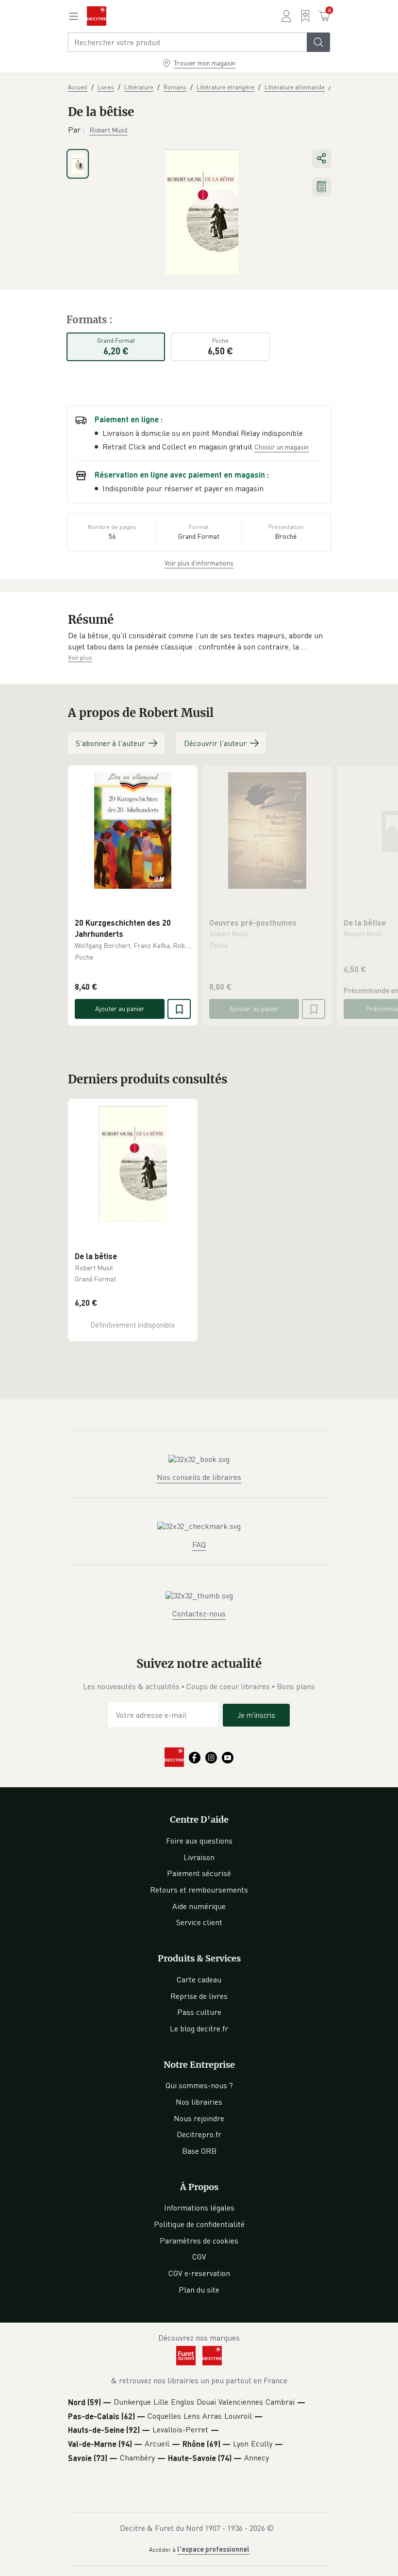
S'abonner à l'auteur (110, 743)
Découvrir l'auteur (215, 743)
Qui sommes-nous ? (199, 2085)
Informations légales (199, 2208)
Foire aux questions (199, 1841)
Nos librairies (199, 2102)
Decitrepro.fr (199, 2134)
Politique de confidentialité (199, 2224)
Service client (199, 1922)
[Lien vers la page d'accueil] (97, 16)
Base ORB (199, 2151)
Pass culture (199, 2012)
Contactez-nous (199, 1613)
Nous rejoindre (199, 2118)
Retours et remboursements (199, 1890)
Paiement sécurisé (199, 1873)
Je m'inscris (256, 1715)
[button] (199, 641)
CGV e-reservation (199, 2273)
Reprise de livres (199, 1996)
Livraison (199, 1857)
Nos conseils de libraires (199, 1477)
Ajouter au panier (120, 1008)
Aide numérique (199, 1906)
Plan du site (199, 2290)
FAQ (199, 1545)
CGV (199, 2257)
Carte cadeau (199, 1979)
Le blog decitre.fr (199, 2028)
